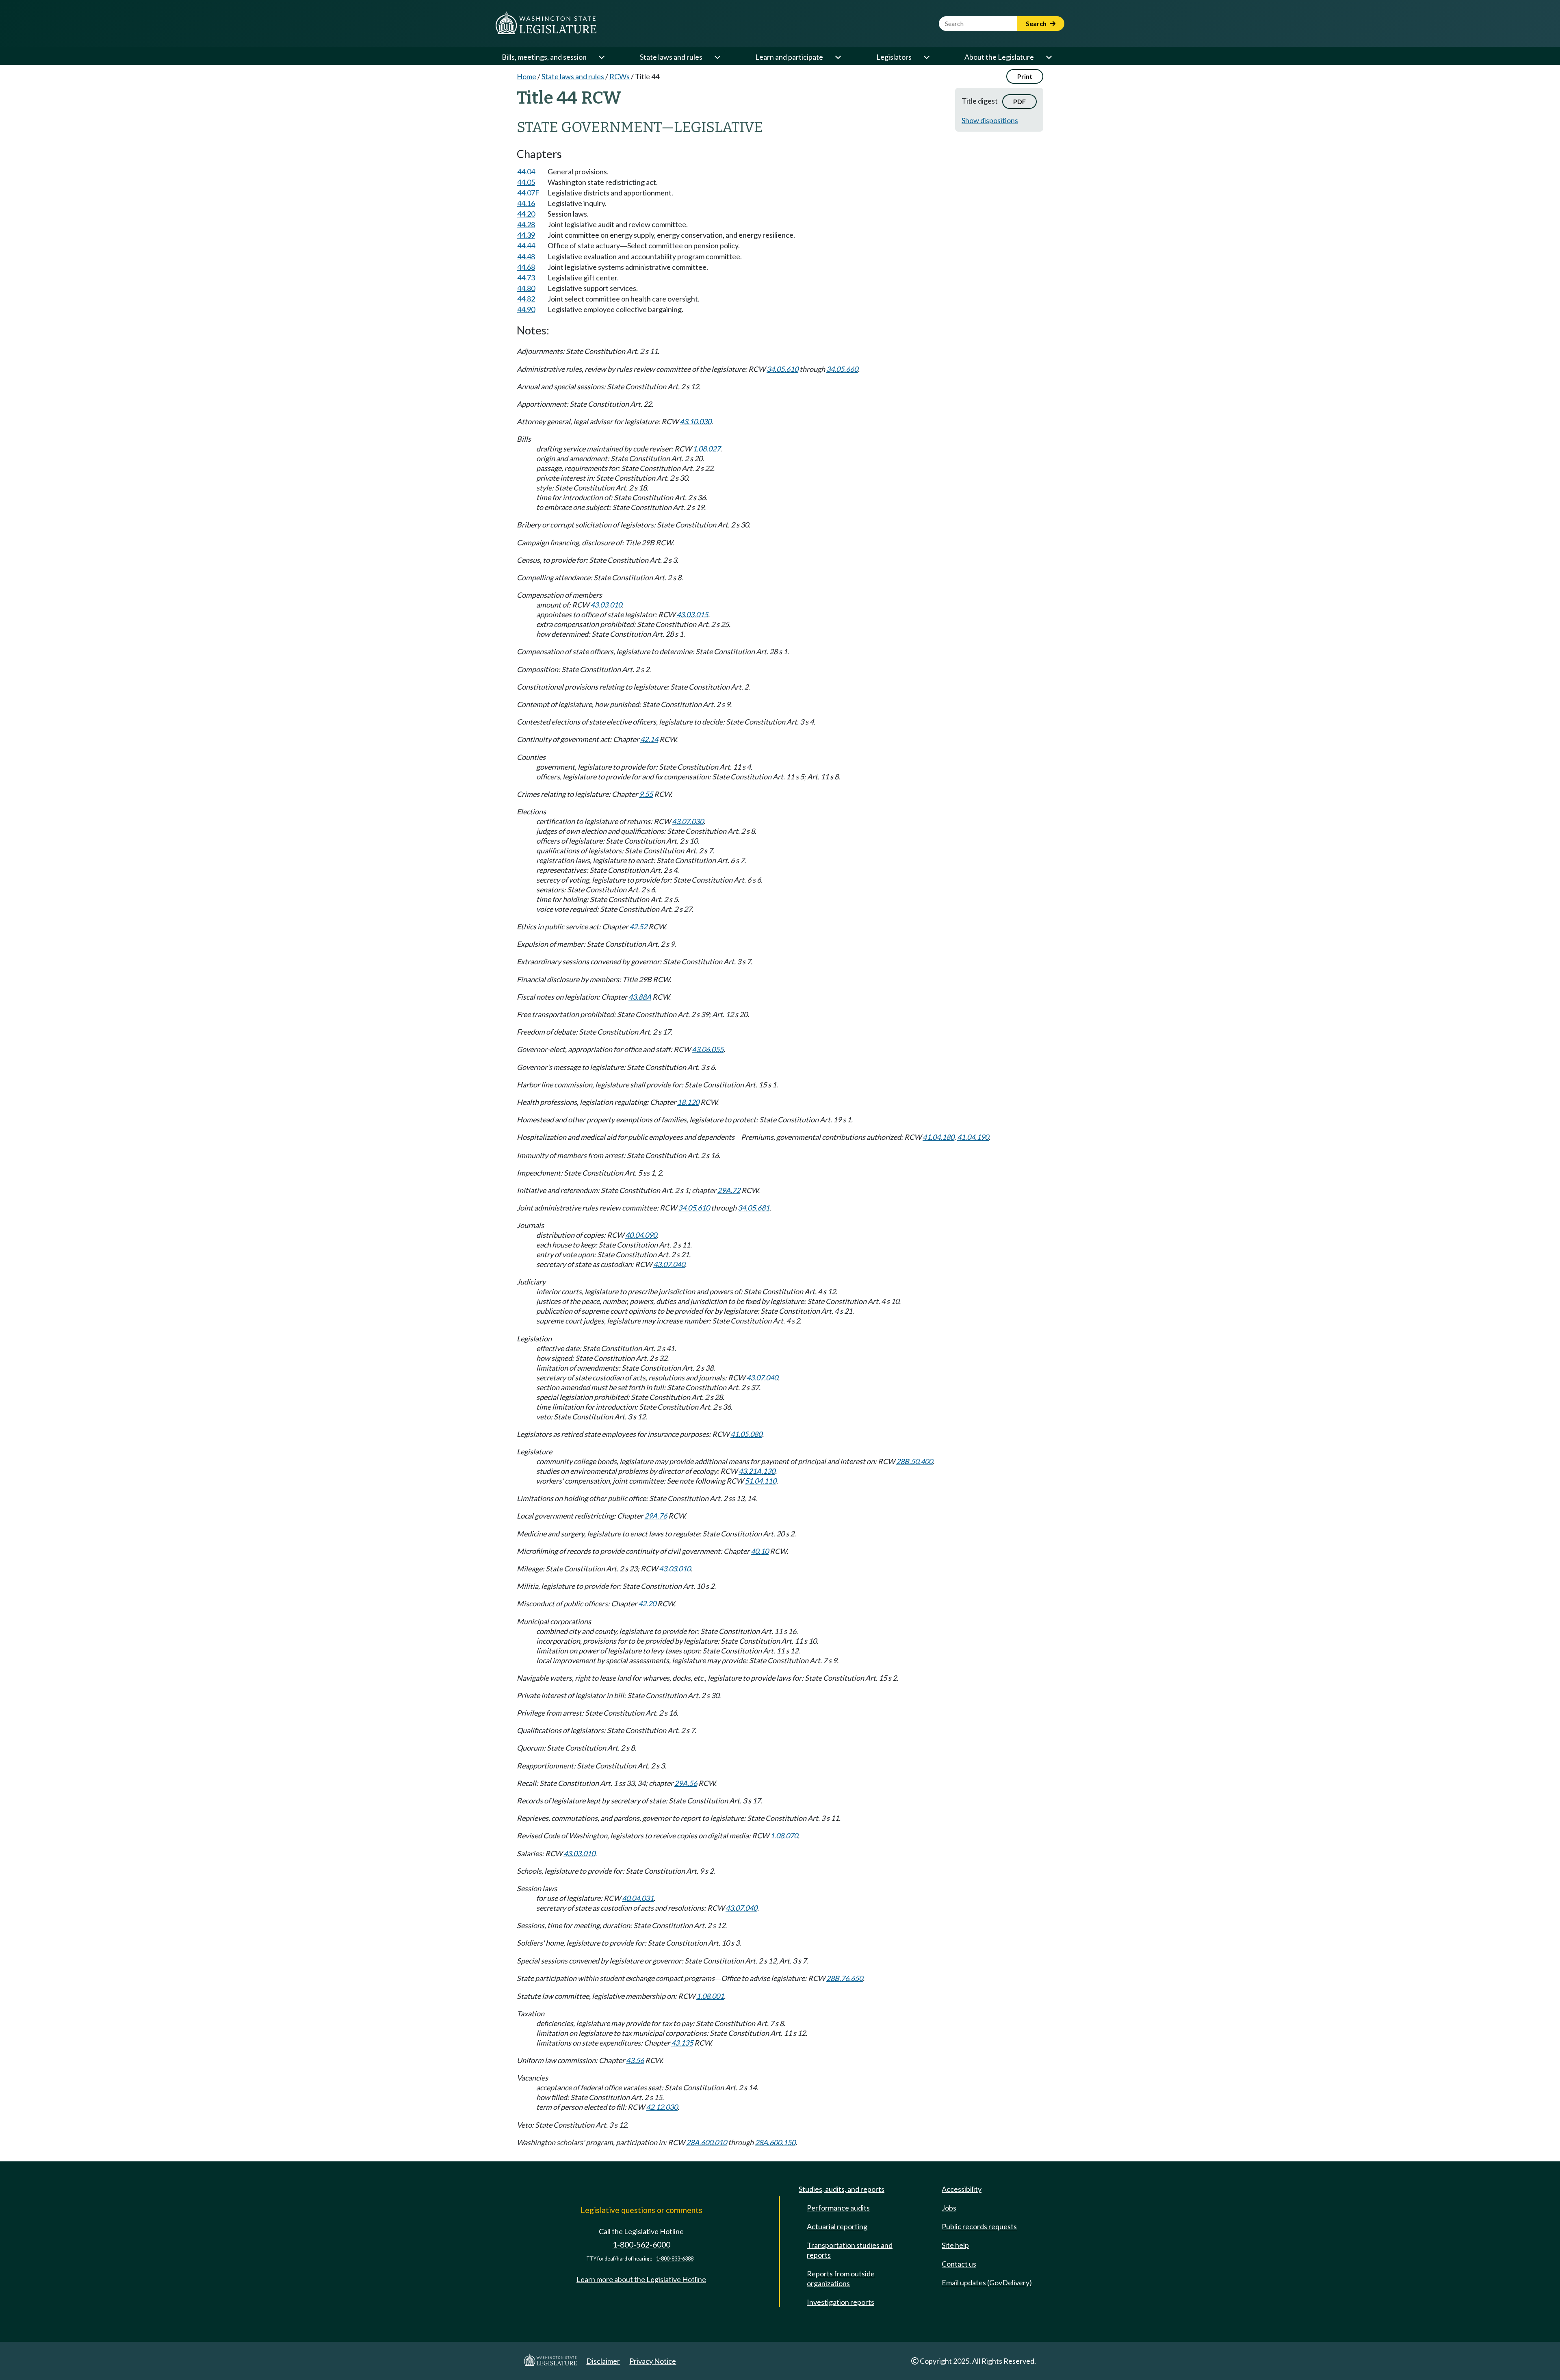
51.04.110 (760, 1481)
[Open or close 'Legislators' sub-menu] (926, 57)
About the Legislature (999, 57)
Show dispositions (990, 120)
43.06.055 (708, 1049)
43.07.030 (688, 821)
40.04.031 (638, 1898)
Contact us (959, 2264)
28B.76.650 (845, 1978)
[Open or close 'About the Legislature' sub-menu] (1049, 57)
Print (1025, 76)
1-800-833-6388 (675, 2259)
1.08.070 (784, 1835)
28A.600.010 (706, 2142)
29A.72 (729, 1190)
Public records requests (979, 2226)
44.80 (526, 288)
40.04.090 (641, 1235)
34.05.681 (754, 1208)
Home (526, 76)
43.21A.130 (757, 1471)
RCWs (620, 76)
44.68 (526, 267)
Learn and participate (789, 57)
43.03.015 (692, 614)
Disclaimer (603, 2361)
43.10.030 (695, 421)
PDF (1019, 101)
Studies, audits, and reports (842, 2189)
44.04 (526, 171)
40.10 (760, 1551)
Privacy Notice (653, 2361)
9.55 (646, 794)
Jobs (949, 2208)
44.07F (528, 193)
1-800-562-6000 (641, 2244)
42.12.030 (662, 2107)
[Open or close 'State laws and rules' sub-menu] (717, 57)
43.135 (682, 2043)
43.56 (635, 2060)
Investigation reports (841, 2302)
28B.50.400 (914, 1461)
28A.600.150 (775, 2142)
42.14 (649, 739)
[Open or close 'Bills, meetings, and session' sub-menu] (601, 57)
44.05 (526, 182)
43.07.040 (669, 1264)
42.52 (638, 926)
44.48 (526, 256)
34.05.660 (842, 369)
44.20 (526, 214)
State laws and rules (671, 57)
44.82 (526, 299)
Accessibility (962, 2189)
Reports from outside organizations (841, 2278)
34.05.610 (782, 369)
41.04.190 (973, 1137)
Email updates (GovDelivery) (987, 2282)
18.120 (688, 1102)
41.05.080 (746, 1434)
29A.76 (656, 1516)
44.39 (526, 235)
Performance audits (838, 2208)
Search (1037, 23)
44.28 (526, 224)
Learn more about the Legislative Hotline (641, 2279)
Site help (955, 2245)
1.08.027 (706, 449)
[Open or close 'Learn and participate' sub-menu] (838, 57)
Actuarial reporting (837, 2226)
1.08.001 (710, 1996)
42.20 (647, 1603)
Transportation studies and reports (850, 2250)
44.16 (526, 203)
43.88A (640, 997)
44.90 (526, 309)
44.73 (526, 278)
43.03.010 (606, 605)
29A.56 (686, 1783)
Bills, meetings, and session (544, 57)
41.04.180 (938, 1137)
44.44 (526, 245)
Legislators (894, 57)
